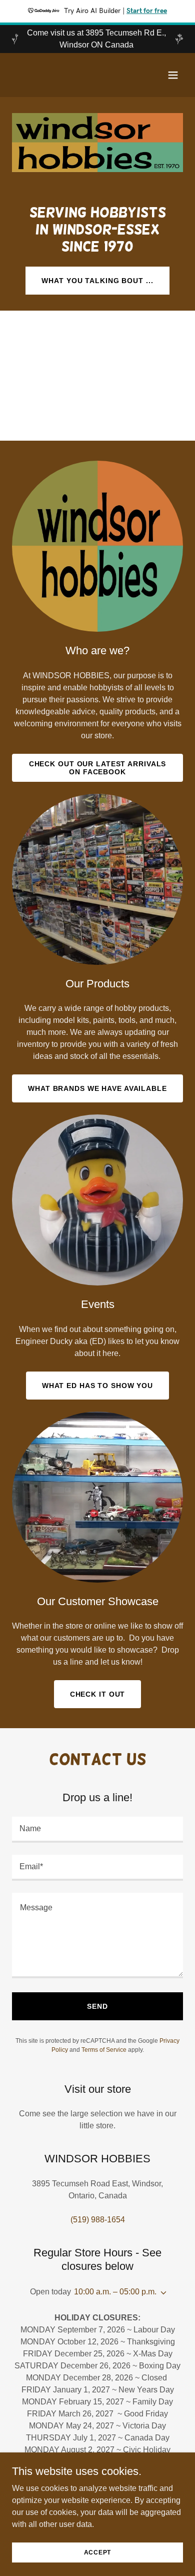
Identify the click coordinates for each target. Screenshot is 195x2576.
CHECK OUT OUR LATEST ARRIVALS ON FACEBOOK (98, 768)
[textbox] (97, 1830)
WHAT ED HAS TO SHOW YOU (97, 1386)
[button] (173, 75)
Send (97, 2006)
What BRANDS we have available (97, 1088)
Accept (98, 2552)
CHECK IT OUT (98, 1694)
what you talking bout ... (97, 281)
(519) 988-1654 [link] (98, 2220)
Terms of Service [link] (104, 2050)
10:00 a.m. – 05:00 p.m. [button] (115, 2292)
